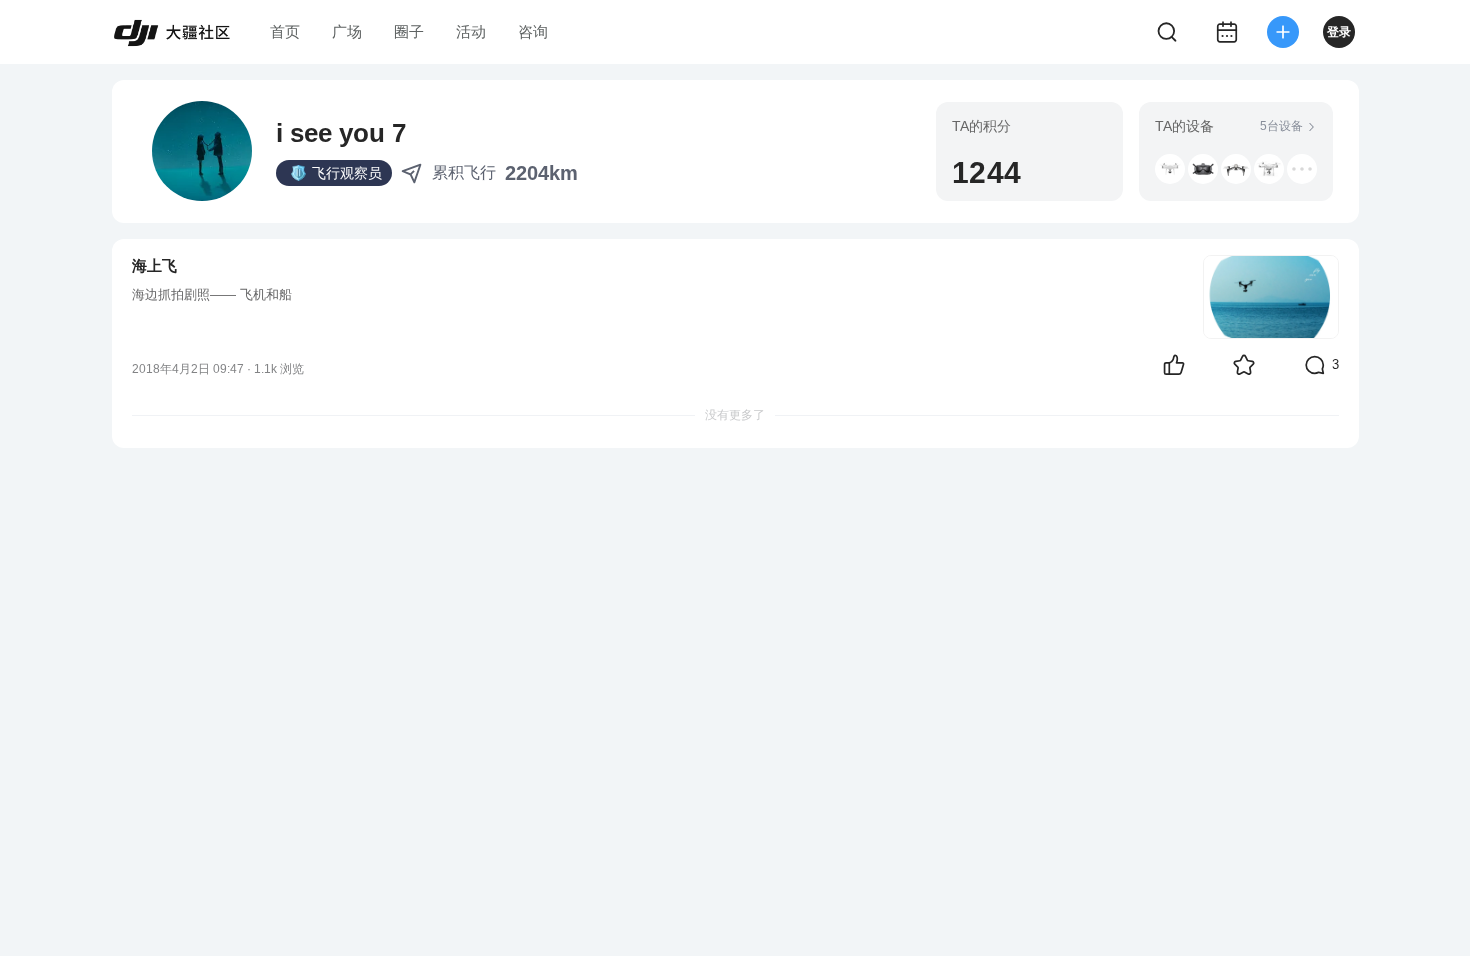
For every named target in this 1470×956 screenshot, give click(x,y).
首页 (285, 31)
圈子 (409, 31)
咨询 (533, 31)
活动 (471, 31)
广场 (347, 31)
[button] (1170, 169)
